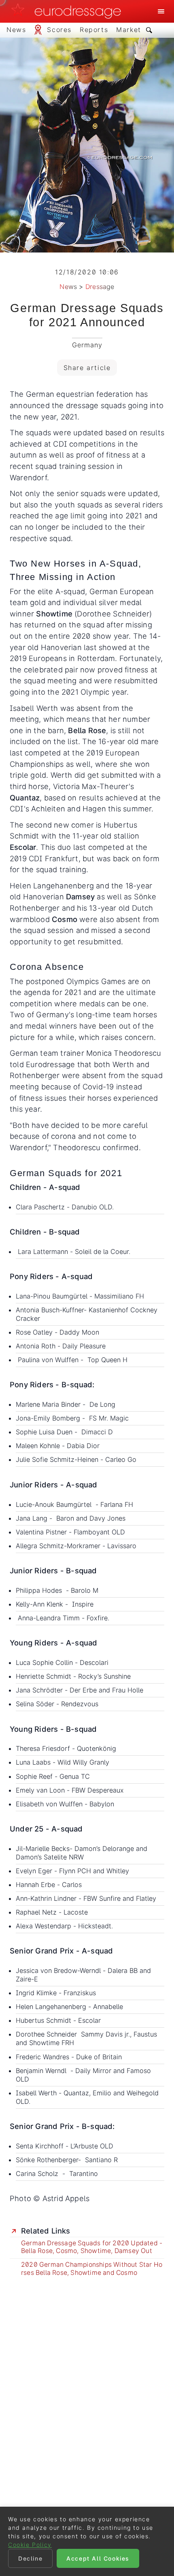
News (68, 287)
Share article (87, 368)
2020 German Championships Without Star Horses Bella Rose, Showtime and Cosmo (92, 2269)
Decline (30, 2558)
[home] (68, 11)
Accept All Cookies (98, 2558)
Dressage (100, 287)
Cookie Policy (30, 2545)
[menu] (161, 11)
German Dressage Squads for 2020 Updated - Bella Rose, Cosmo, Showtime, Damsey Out (92, 2247)
